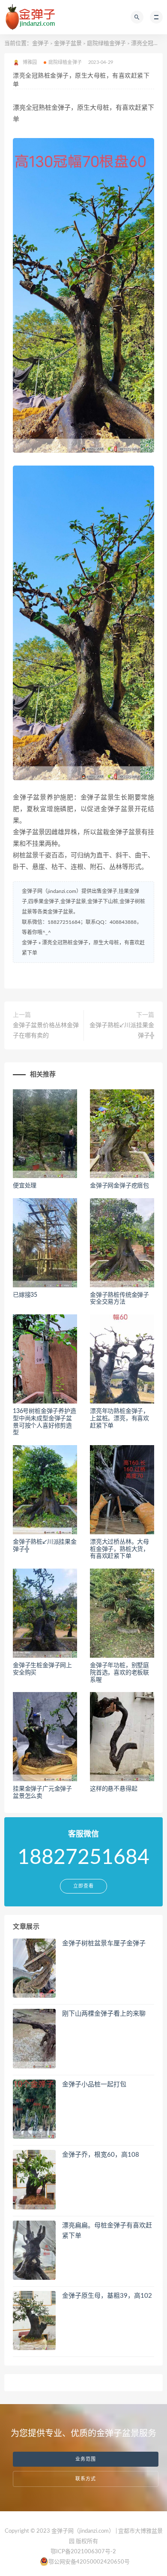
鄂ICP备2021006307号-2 (83, 2552)
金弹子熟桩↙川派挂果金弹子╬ (122, 1031)
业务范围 (86, 2459)
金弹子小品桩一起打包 (94, 2085)
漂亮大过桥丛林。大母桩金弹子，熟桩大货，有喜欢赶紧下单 (119, 1549)
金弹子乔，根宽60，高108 (101, 2155)
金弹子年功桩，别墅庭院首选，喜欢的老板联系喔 (119, 1673)
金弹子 (40, 44)
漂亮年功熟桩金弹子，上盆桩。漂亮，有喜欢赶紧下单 (119, 1419)
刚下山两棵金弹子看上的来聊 (104, 2014)
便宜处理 (25, 1186)
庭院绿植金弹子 (106, 44)
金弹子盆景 (68, 44)
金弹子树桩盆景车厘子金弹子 (104, 1943)
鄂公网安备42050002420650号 (89, 2562)
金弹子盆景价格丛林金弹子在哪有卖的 (46, 1031)
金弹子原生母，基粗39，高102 (107, 2296)
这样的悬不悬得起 (113, 1789)
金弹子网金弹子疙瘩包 (119, 1186)
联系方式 (86, 2479)
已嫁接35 (25, 1295)
